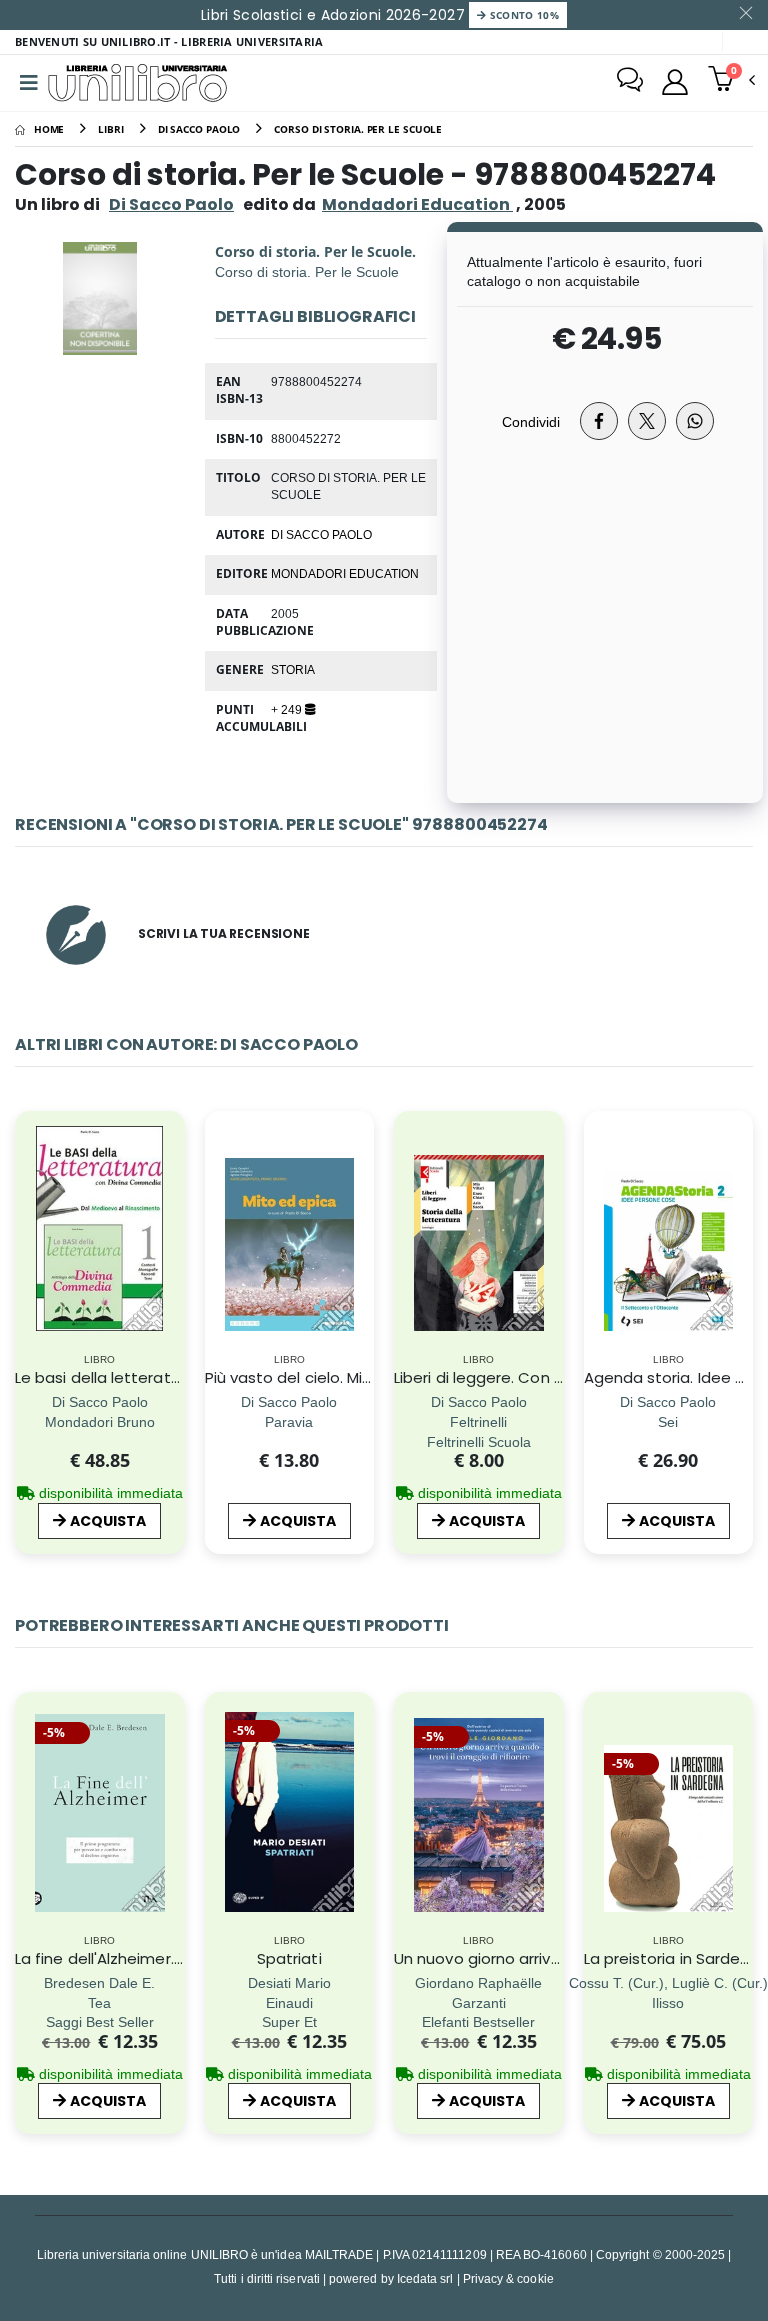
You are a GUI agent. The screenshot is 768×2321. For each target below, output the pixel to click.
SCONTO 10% (522, 15)
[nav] (28, 1259)
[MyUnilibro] (675, 82)
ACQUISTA (108, 1521)
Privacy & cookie (508, 2278)
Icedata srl (425, 2278)
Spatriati (289, 1958)
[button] (731, 81)
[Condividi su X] (647, 421)
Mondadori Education (345, 573)
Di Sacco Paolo (171, 204)
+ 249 (288, 709)
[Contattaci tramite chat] (630, 82)
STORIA (293, 669)
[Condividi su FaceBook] (599, 421)
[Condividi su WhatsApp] (695, 421)
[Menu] (29, 83)
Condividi (531, 421)
